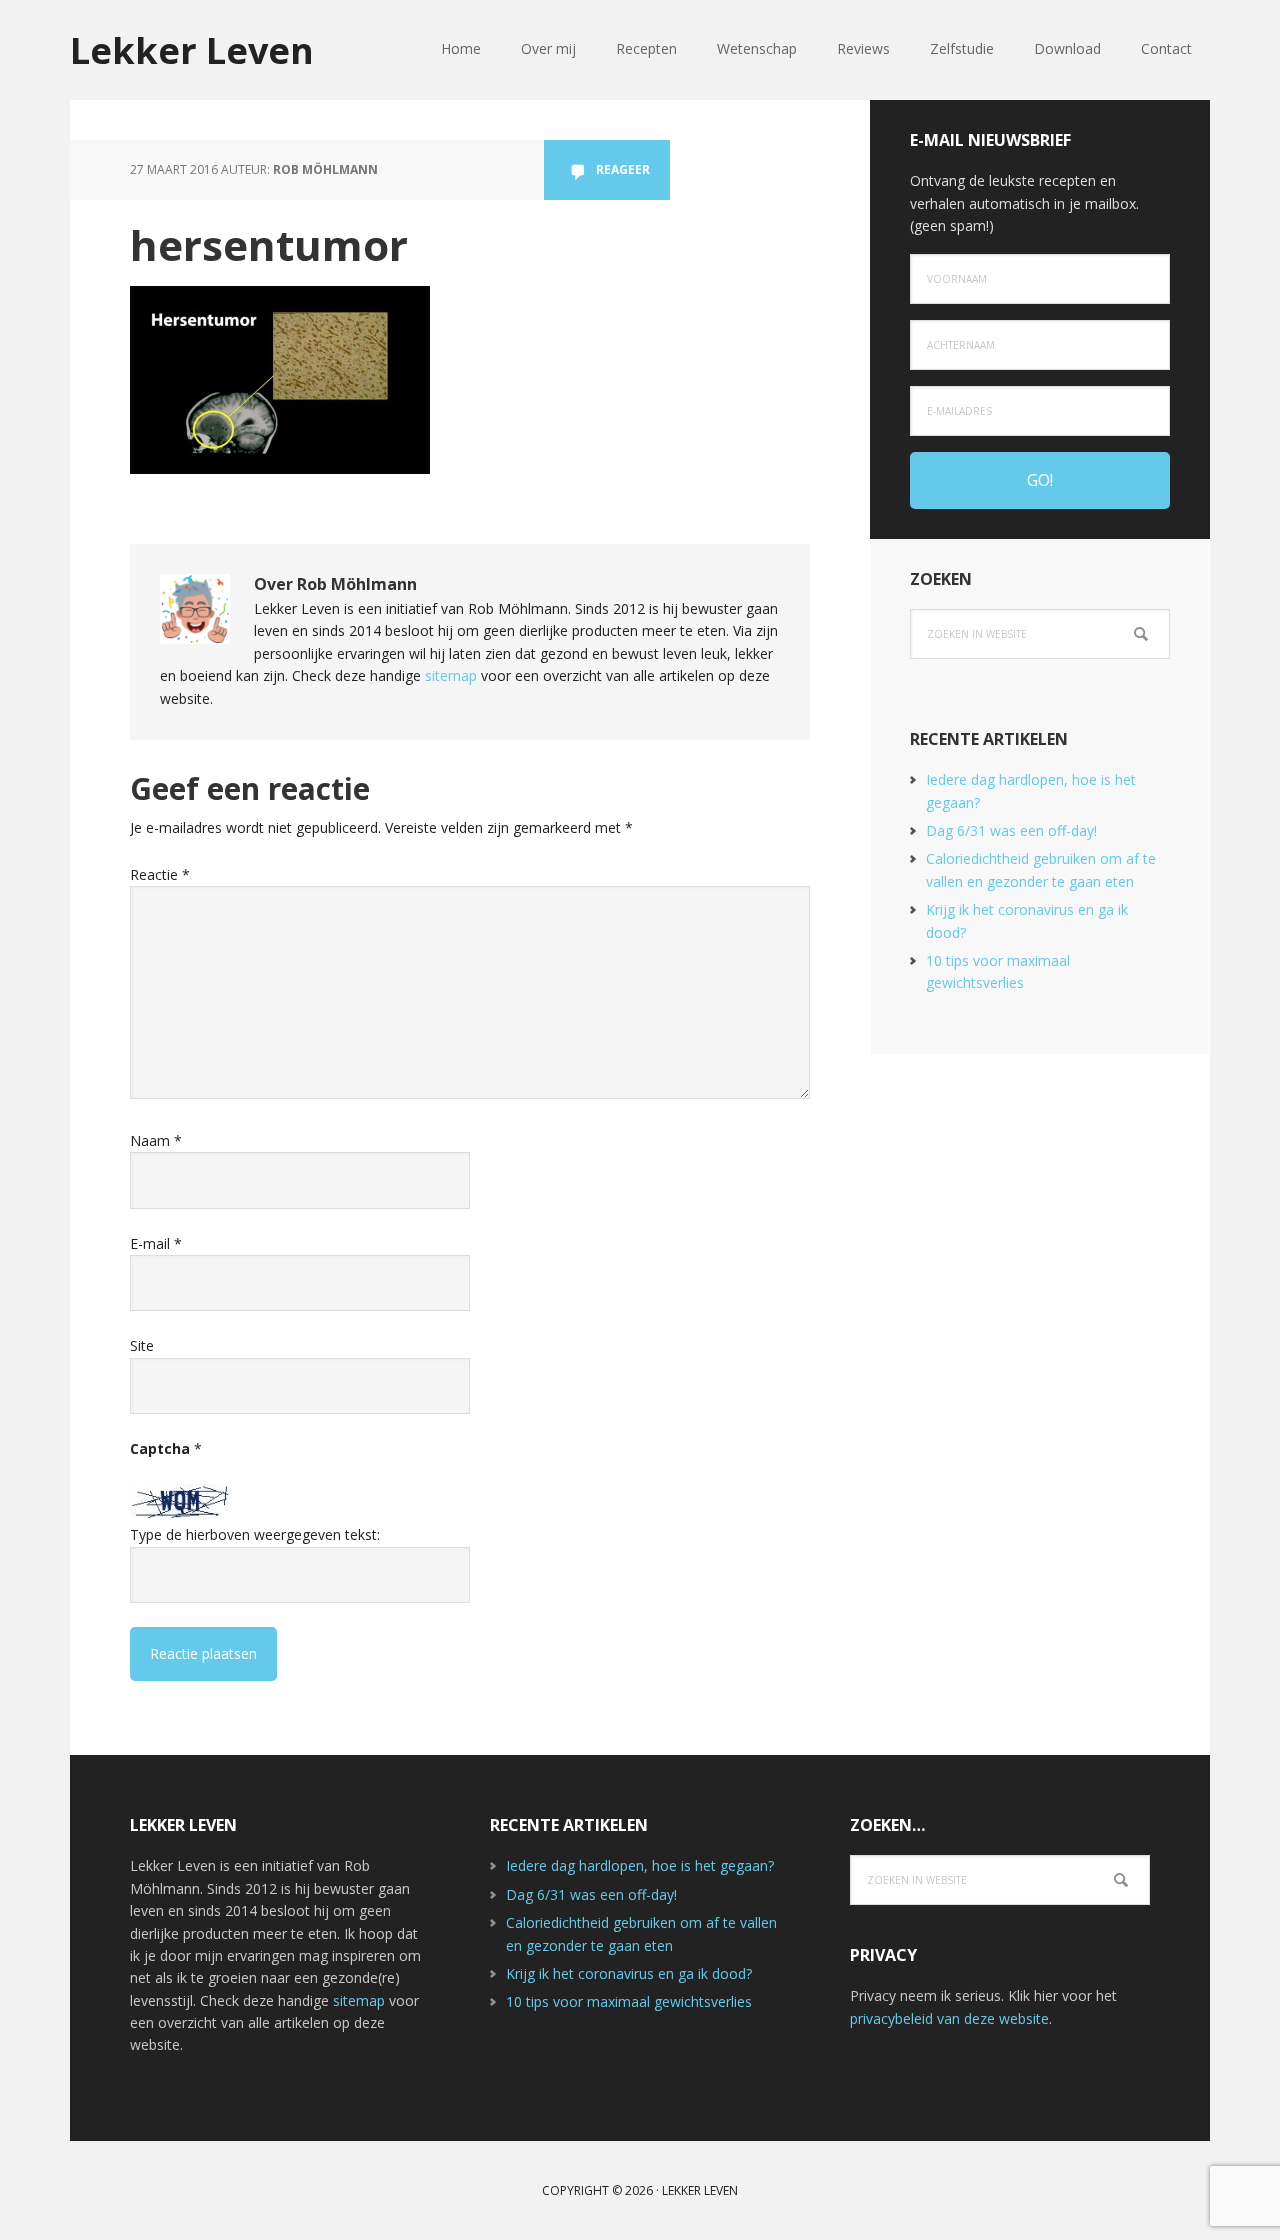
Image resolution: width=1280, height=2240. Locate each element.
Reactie (160, 874)
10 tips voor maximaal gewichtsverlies (629, 2001)
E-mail (156, 1243)
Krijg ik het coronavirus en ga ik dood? (629, 1973)
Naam (156, 1140)
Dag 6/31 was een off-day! (1011, 830)
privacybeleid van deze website (949, 2018)
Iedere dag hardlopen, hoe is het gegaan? (640, 1865)
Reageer (623, 169)
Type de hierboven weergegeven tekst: (255, 1534)
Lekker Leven (192, 49)
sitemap (451, 675)
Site (142, 1345)
